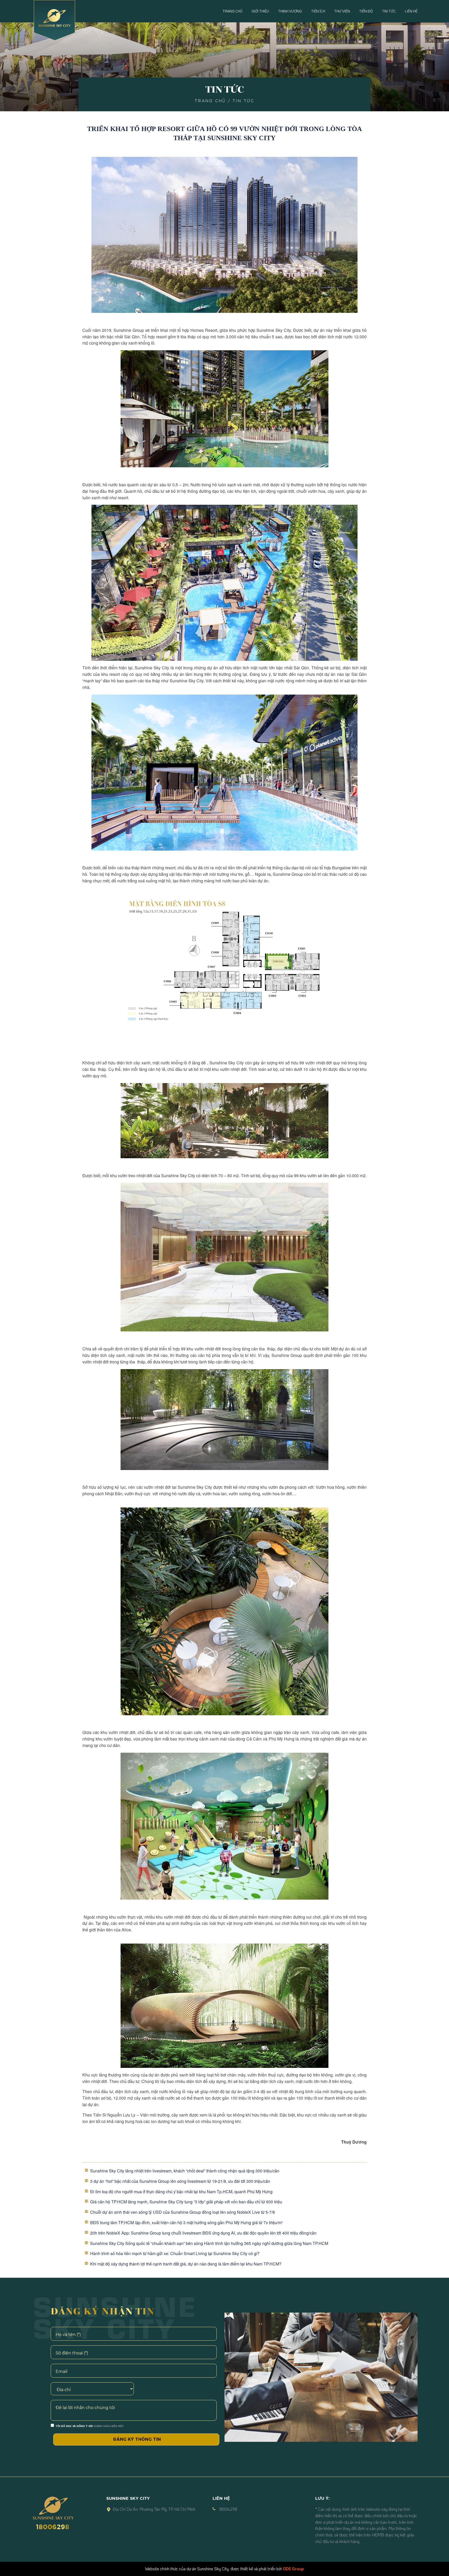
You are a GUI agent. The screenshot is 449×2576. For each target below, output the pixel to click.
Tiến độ (366, 11)
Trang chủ (232, 11)
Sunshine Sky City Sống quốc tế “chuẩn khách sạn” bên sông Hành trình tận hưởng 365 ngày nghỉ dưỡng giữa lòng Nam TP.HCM (209, 2243)
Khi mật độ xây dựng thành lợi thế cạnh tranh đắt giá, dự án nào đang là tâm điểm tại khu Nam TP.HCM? (186, 2264)
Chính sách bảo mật (109, 2426)
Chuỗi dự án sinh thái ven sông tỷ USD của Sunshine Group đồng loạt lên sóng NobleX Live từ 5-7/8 (183, 2212)
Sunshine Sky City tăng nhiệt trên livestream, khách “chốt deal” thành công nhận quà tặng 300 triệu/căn (185, 2171)
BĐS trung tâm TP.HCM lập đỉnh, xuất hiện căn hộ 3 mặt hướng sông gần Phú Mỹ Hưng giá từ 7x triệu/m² (186, 2222)
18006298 (53, 2526)
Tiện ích (318, 11)
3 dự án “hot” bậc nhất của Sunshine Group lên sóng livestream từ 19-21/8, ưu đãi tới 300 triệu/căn (180, 2181)
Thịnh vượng (290, 11)
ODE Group (293, 2569)
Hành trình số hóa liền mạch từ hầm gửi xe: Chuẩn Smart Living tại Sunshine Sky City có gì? (175, 2253)
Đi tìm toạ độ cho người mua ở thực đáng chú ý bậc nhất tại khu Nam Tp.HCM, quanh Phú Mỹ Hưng (181, 2192)
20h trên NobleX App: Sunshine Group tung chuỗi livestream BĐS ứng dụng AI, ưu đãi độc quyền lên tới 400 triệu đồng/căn (203, 2233)
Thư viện (342, 11)
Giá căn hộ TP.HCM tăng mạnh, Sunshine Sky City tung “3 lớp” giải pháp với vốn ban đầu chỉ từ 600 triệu (186, 2202)
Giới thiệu (260, 11)
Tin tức (389, 11)
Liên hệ (411, 11)
